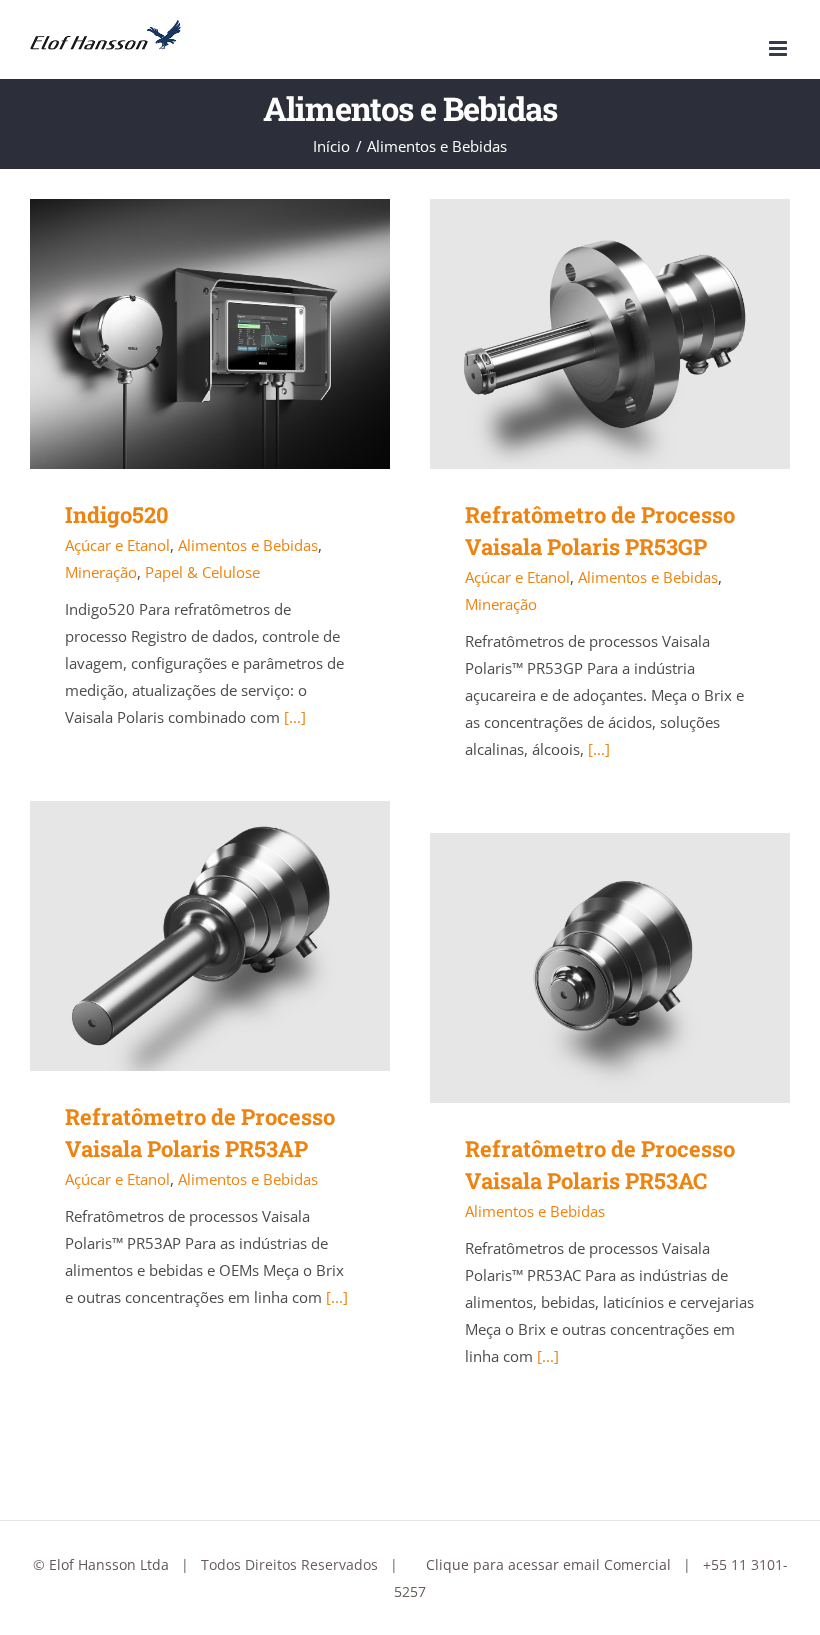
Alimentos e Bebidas (248, 545)
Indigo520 (117, 514)
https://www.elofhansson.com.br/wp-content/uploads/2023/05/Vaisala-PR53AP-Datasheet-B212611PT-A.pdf (181, 936)
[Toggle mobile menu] (779, 48)
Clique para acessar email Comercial (548, 1564)
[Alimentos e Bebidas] (210, 334)
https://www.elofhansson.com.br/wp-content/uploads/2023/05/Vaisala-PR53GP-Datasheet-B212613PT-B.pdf (581, 334)
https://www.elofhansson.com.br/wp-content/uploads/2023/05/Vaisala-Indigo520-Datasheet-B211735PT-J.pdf (181, 334)
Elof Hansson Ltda (109, 1564)
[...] (295, 717)
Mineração (101, 572)
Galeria (239, 334)
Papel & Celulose (202, 572)
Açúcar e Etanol (117, 545)
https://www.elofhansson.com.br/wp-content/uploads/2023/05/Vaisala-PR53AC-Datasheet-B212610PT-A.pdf (581, 968)
